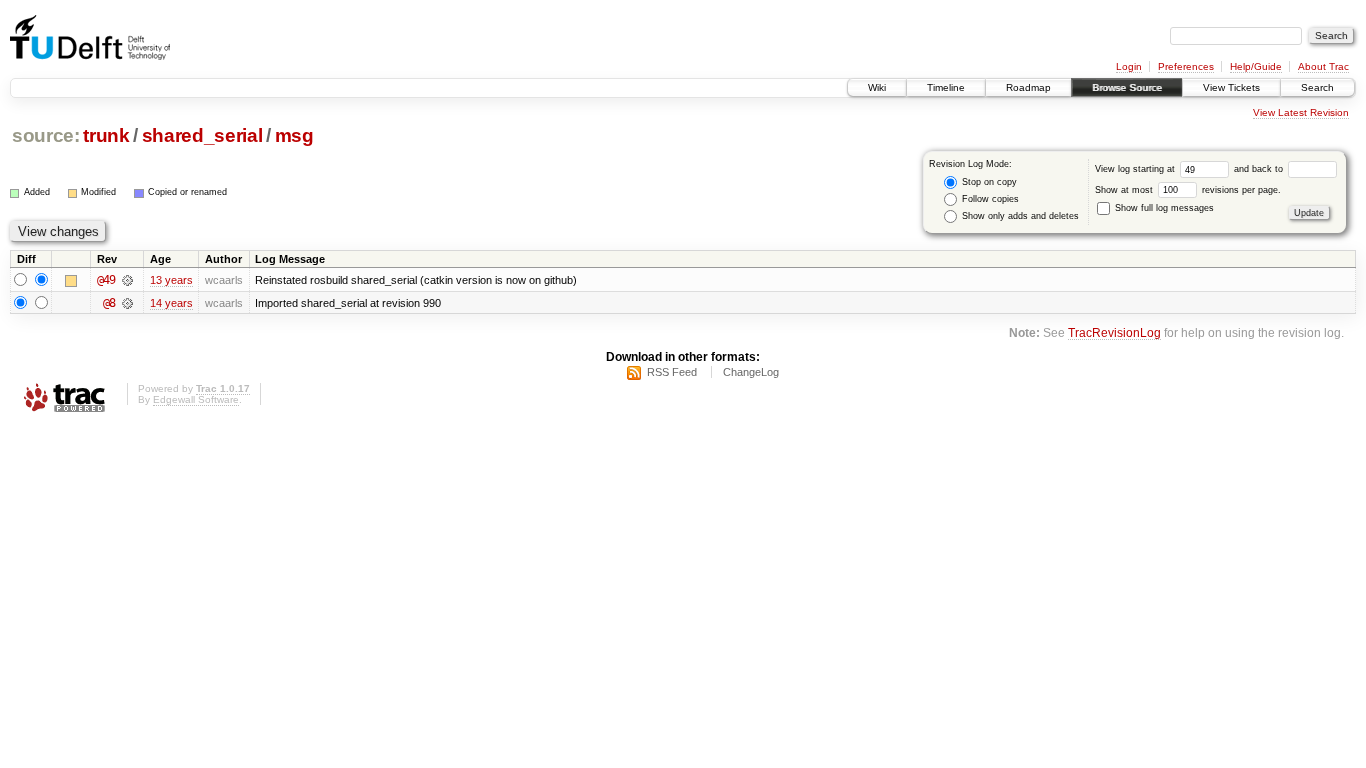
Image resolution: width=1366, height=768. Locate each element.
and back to (1260, 169)
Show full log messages (1163, 208)
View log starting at (1136, 169)
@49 (106, 280)
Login (1129, 66)
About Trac (1323, 66)
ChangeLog (751, 372)
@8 (109, 303)
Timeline (946, 87)
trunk (106, 135)
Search (1317, 87)
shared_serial (202, 135)
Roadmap (1028, 87)
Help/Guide (1256, 66)
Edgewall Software (196, 399)
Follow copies (989, 199)
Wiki (877, 87)
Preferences (1186, 66)
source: (46, 135)
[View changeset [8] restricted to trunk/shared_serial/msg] (127, 303)
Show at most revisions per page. (1188, 190)
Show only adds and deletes (1019, 216)
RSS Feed (672, 372)
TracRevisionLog (1114, 332)
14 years (171, 303)
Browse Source (1127, 87)
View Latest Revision (1301, 112)
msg (294, 135)
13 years (171, 280)
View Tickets (1231, 87)
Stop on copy (988, 182)
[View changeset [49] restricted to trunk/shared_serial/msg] (127, 280)
